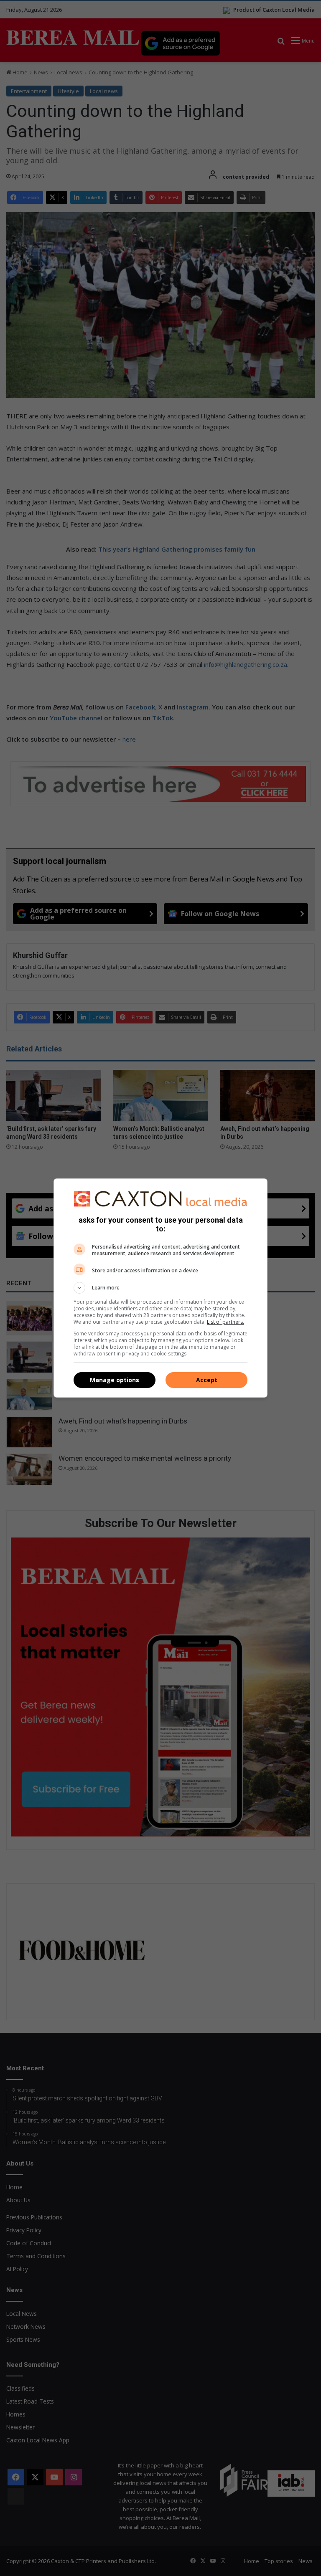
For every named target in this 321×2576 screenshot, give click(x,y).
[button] (160, 1288)
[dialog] (160, 1288)
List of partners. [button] (225, 1322)
